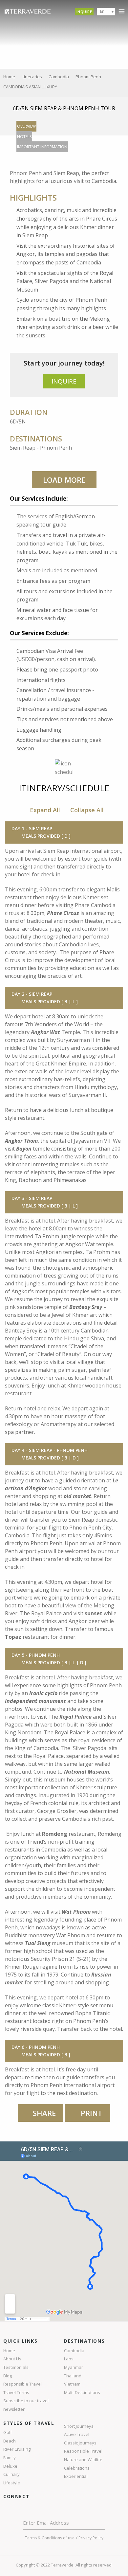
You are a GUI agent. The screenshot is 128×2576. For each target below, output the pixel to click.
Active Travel (77, 2434)
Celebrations (77, 2468)
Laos (69, 2359)
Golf (8, 2432)
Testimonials (16, 2367)
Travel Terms (16, 2392)
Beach (10, 2441)
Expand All (45, 810)
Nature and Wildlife (83, 2460)
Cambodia (74, 2351)
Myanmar (74, 2367)
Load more (64, 480)
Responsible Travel (22, 2384)
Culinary (11, 2474)
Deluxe (10, 2466)
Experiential (76, 2476)
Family (10, 2458)
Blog (8, 2376)
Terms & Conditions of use (50, 2538)
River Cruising (17, 2449)
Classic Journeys (80, 2443)
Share (44, 2113)
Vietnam (72, 2384)
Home (9, 2351)
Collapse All (87, 810)
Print (91, 2113)
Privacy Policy (91, 2538)
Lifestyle (12, 2483)
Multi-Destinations (82, 2392)
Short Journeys (79, 2426)
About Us (12, 2359)
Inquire (84, 12)
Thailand (73, 2376)
